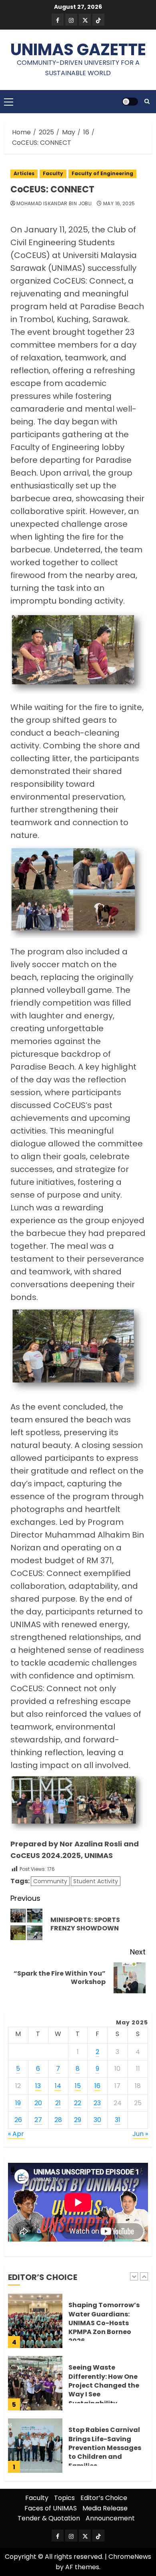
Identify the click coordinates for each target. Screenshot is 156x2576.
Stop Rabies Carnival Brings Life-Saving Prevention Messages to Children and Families (105, 2448)
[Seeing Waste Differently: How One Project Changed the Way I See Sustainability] (35, 2383)
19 (18, 2103)
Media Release (105, 2508)
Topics (64, 2498)
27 (38, 2120)
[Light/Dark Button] (130, 102)
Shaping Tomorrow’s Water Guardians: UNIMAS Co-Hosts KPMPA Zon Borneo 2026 (104, 2323)
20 (38, 2103)
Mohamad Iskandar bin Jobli (54, 204)
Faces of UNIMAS (51, 2508)
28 (58, 2120)
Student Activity (96, 1881)
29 (78, 2120)
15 (78, 2086)
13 (38, 2086)
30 (97, 2120)
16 (97, 2086)
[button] (9, 102)
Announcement (110, 2518)
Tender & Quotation (49, 2518)
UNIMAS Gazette (78, 50)
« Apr (16, 2134)
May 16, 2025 (119, 204)
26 (18, 2120)
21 (58, 2103)
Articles (24, 173)
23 (97, 2103)
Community (50, 1881)
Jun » (140, 2134)
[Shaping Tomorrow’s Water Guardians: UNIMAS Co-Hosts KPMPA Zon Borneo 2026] (35, 2321)
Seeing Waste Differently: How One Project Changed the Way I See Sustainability (104, 2385)
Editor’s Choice (104, 2498)
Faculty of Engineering (102, 173)
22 (78, 2103)
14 (58, 2086)
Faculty (53, 173)
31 (118, 2120)
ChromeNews (130, 2557)
